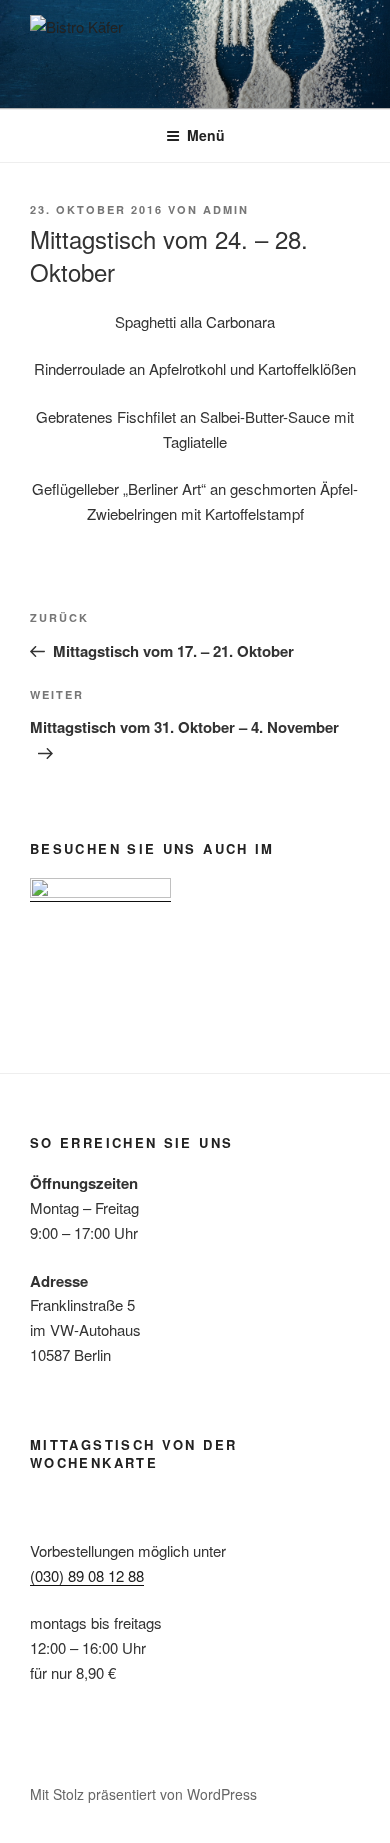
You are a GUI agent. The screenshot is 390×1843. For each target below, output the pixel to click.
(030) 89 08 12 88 (87, 1575)
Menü (206, 135)
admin (226, 209)
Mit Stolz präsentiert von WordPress (143, 1794)
